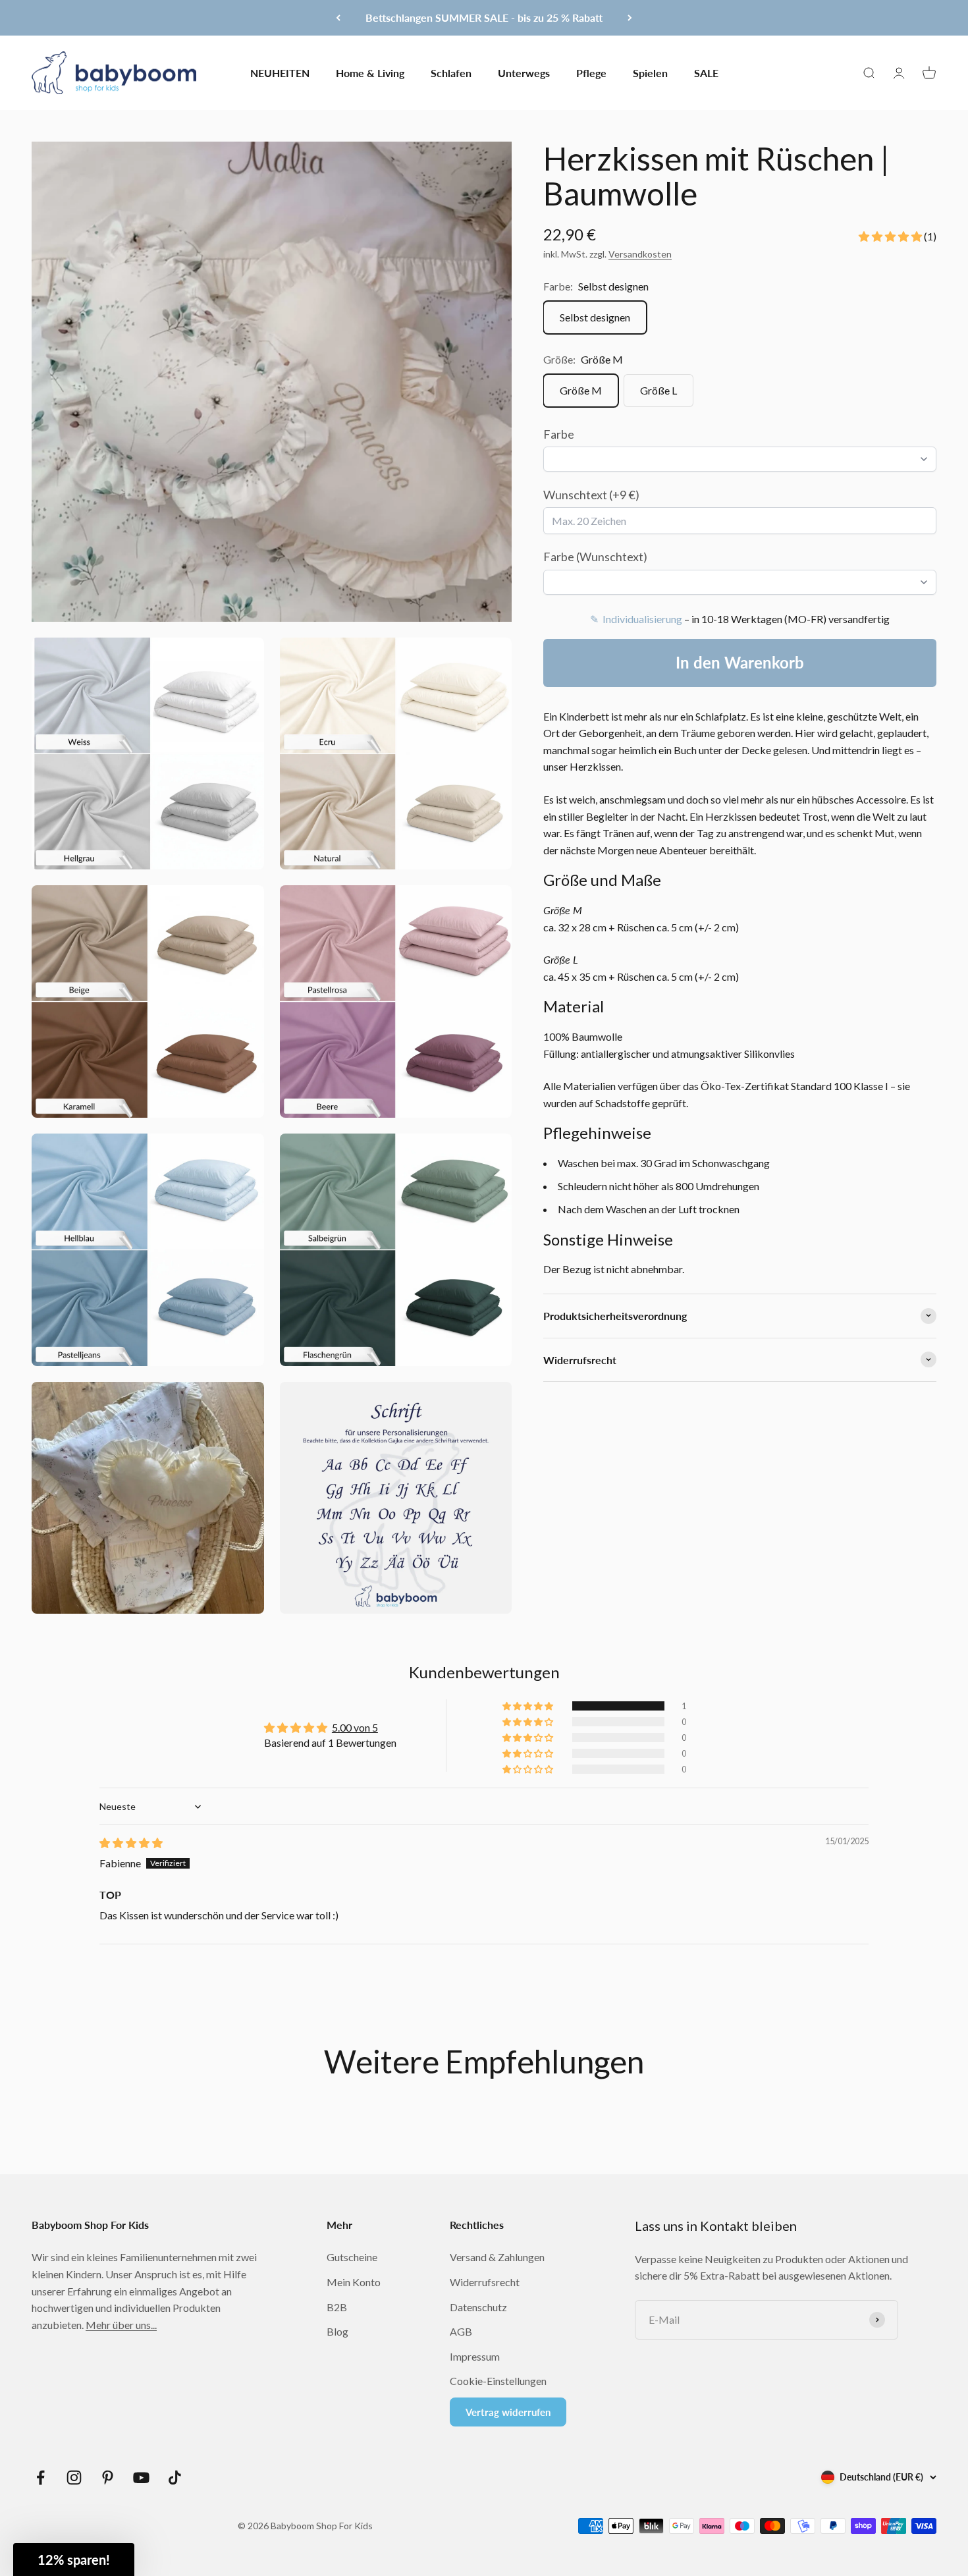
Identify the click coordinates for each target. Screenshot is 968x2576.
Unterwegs (524, 72)
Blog (337, 2331)
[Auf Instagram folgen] (74, 2478)
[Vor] (630, 18)
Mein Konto (354, 2282)
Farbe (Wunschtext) (595, 557)
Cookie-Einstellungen (498, 2381)
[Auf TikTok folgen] (175, 2478)
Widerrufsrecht (485, 2282)
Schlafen (451, 72)
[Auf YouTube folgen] (141, 2478)
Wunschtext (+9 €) (591, 494)
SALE (706, 72)
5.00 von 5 (355, 1727)
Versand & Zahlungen (497, 2257)
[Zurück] (338, 18)
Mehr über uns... (121, 2325)
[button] (891, 235)
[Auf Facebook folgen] (40, 2478)
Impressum (475, 2356)
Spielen (650, 72)
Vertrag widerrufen (508, 2412)
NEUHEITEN (280, 72)
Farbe (559, 433)
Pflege (591, 72)
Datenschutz (478, 2307)
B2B (337, 2307)
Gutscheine (352, 2257)
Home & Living (370, 72)
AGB (461, 2331)
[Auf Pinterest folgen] (108, 2478)
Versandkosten (640, 254)
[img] (131, 1843)
